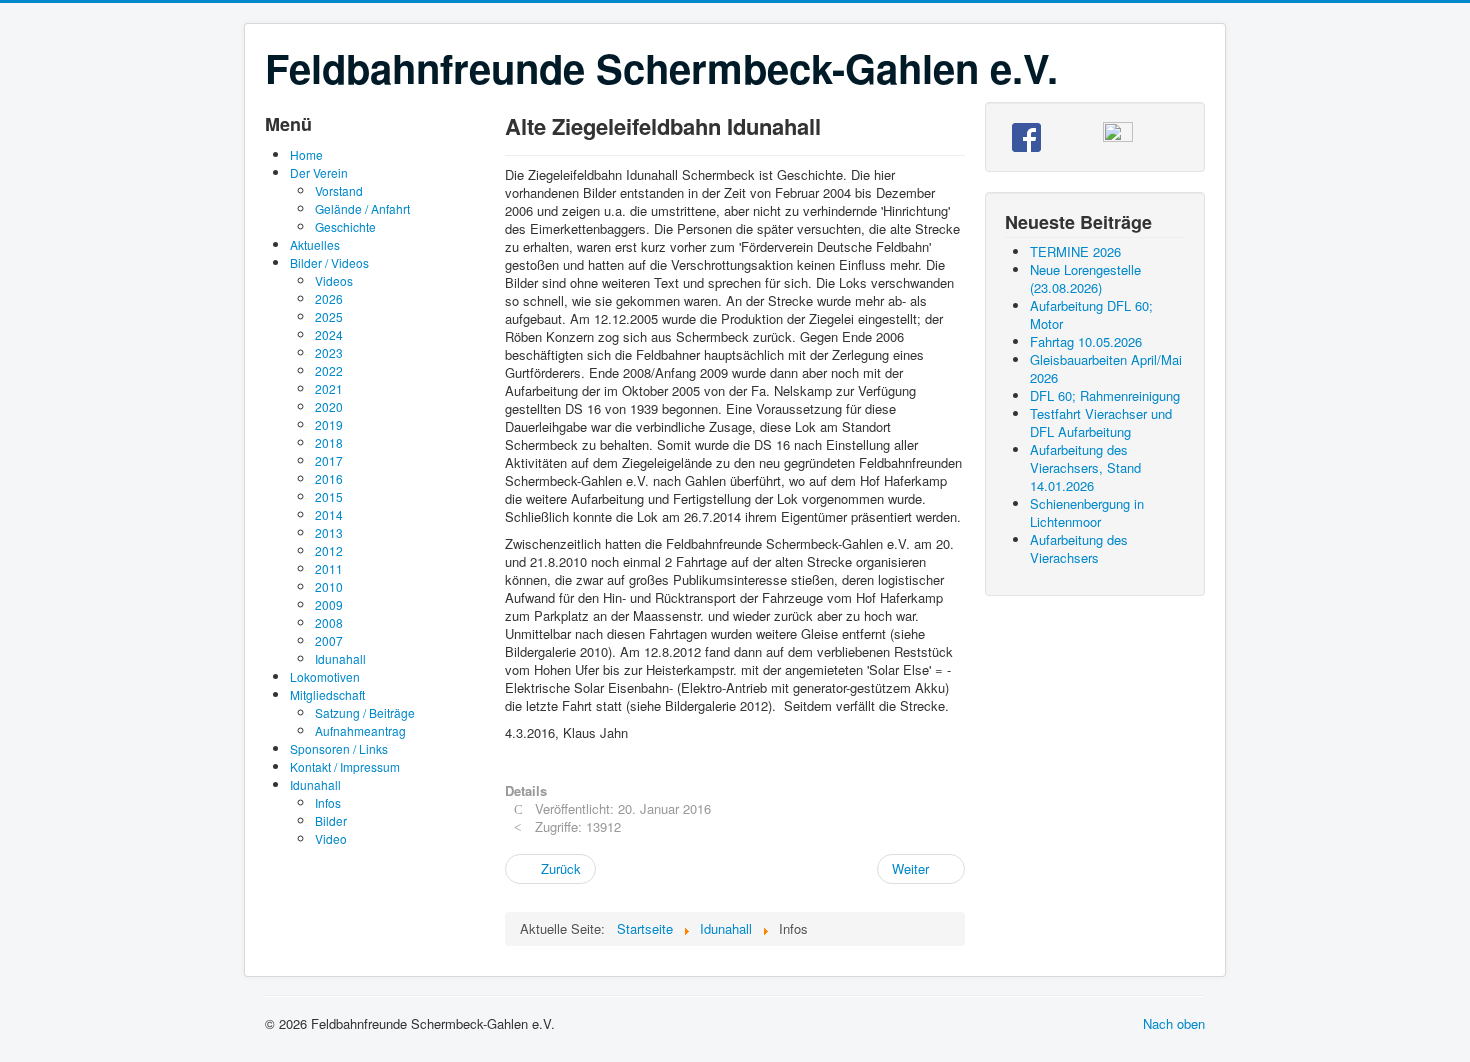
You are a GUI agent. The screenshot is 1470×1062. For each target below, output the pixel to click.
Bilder (331, 820)
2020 (329, 406)
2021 (329, 388)
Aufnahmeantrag (360, 730)
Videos (334, 280)
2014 (329, 514)
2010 (329, 586)
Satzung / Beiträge (365, 712)
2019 (329, 424)
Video (331, 838)
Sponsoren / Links (339, 748)
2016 (329, 478)
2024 (329, 334)
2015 (329, 496)
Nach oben (1174, 1023)
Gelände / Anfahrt (362, 208)
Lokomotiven (325, 676)
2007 (329, 640)
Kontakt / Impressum (345, 766)
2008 (329, 622)
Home (306, 154)
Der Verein (319, 172)
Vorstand (339, 190)
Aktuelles (315, 244)
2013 (329, 532)
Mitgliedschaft (327, 694)
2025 (329, 316)
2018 (329, 442)
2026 (329, 298)
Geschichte (345, 226)
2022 (329, 370)
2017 (329, 460)
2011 (329, 568)
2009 (329, 604)
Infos (328, 802)
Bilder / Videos (329, 262)
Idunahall (340, 658)
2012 (329, 550)
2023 (329, 352)
